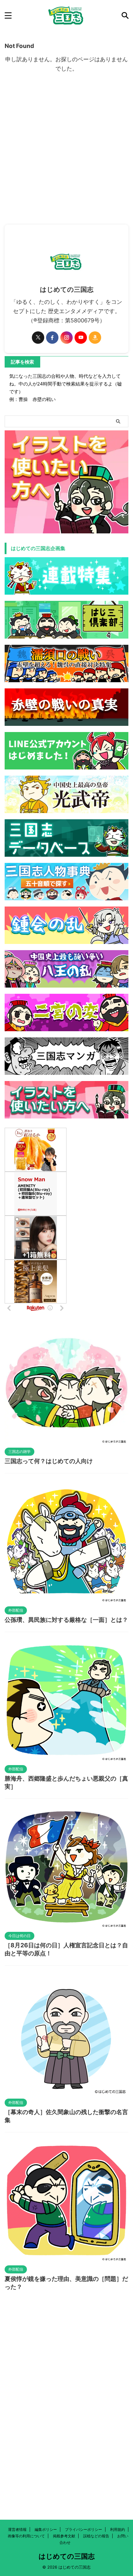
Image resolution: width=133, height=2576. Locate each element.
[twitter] (38, 338)
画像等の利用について (26, 2536)
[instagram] (66, 338)
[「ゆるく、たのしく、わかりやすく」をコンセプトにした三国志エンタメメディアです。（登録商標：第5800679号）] (66, 15)
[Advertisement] (66, 155)
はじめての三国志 (67, 2556)
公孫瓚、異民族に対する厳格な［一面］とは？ (66, 1620)
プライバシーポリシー (84, 2529)
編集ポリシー (46, 2529)
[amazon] (95, 338)
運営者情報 (17, 2529)
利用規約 (118, 2529)
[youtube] (81, 338)
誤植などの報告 (96, 2536)
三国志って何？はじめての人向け (49, 1461)
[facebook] (52, 338)
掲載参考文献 (64, 2536)
